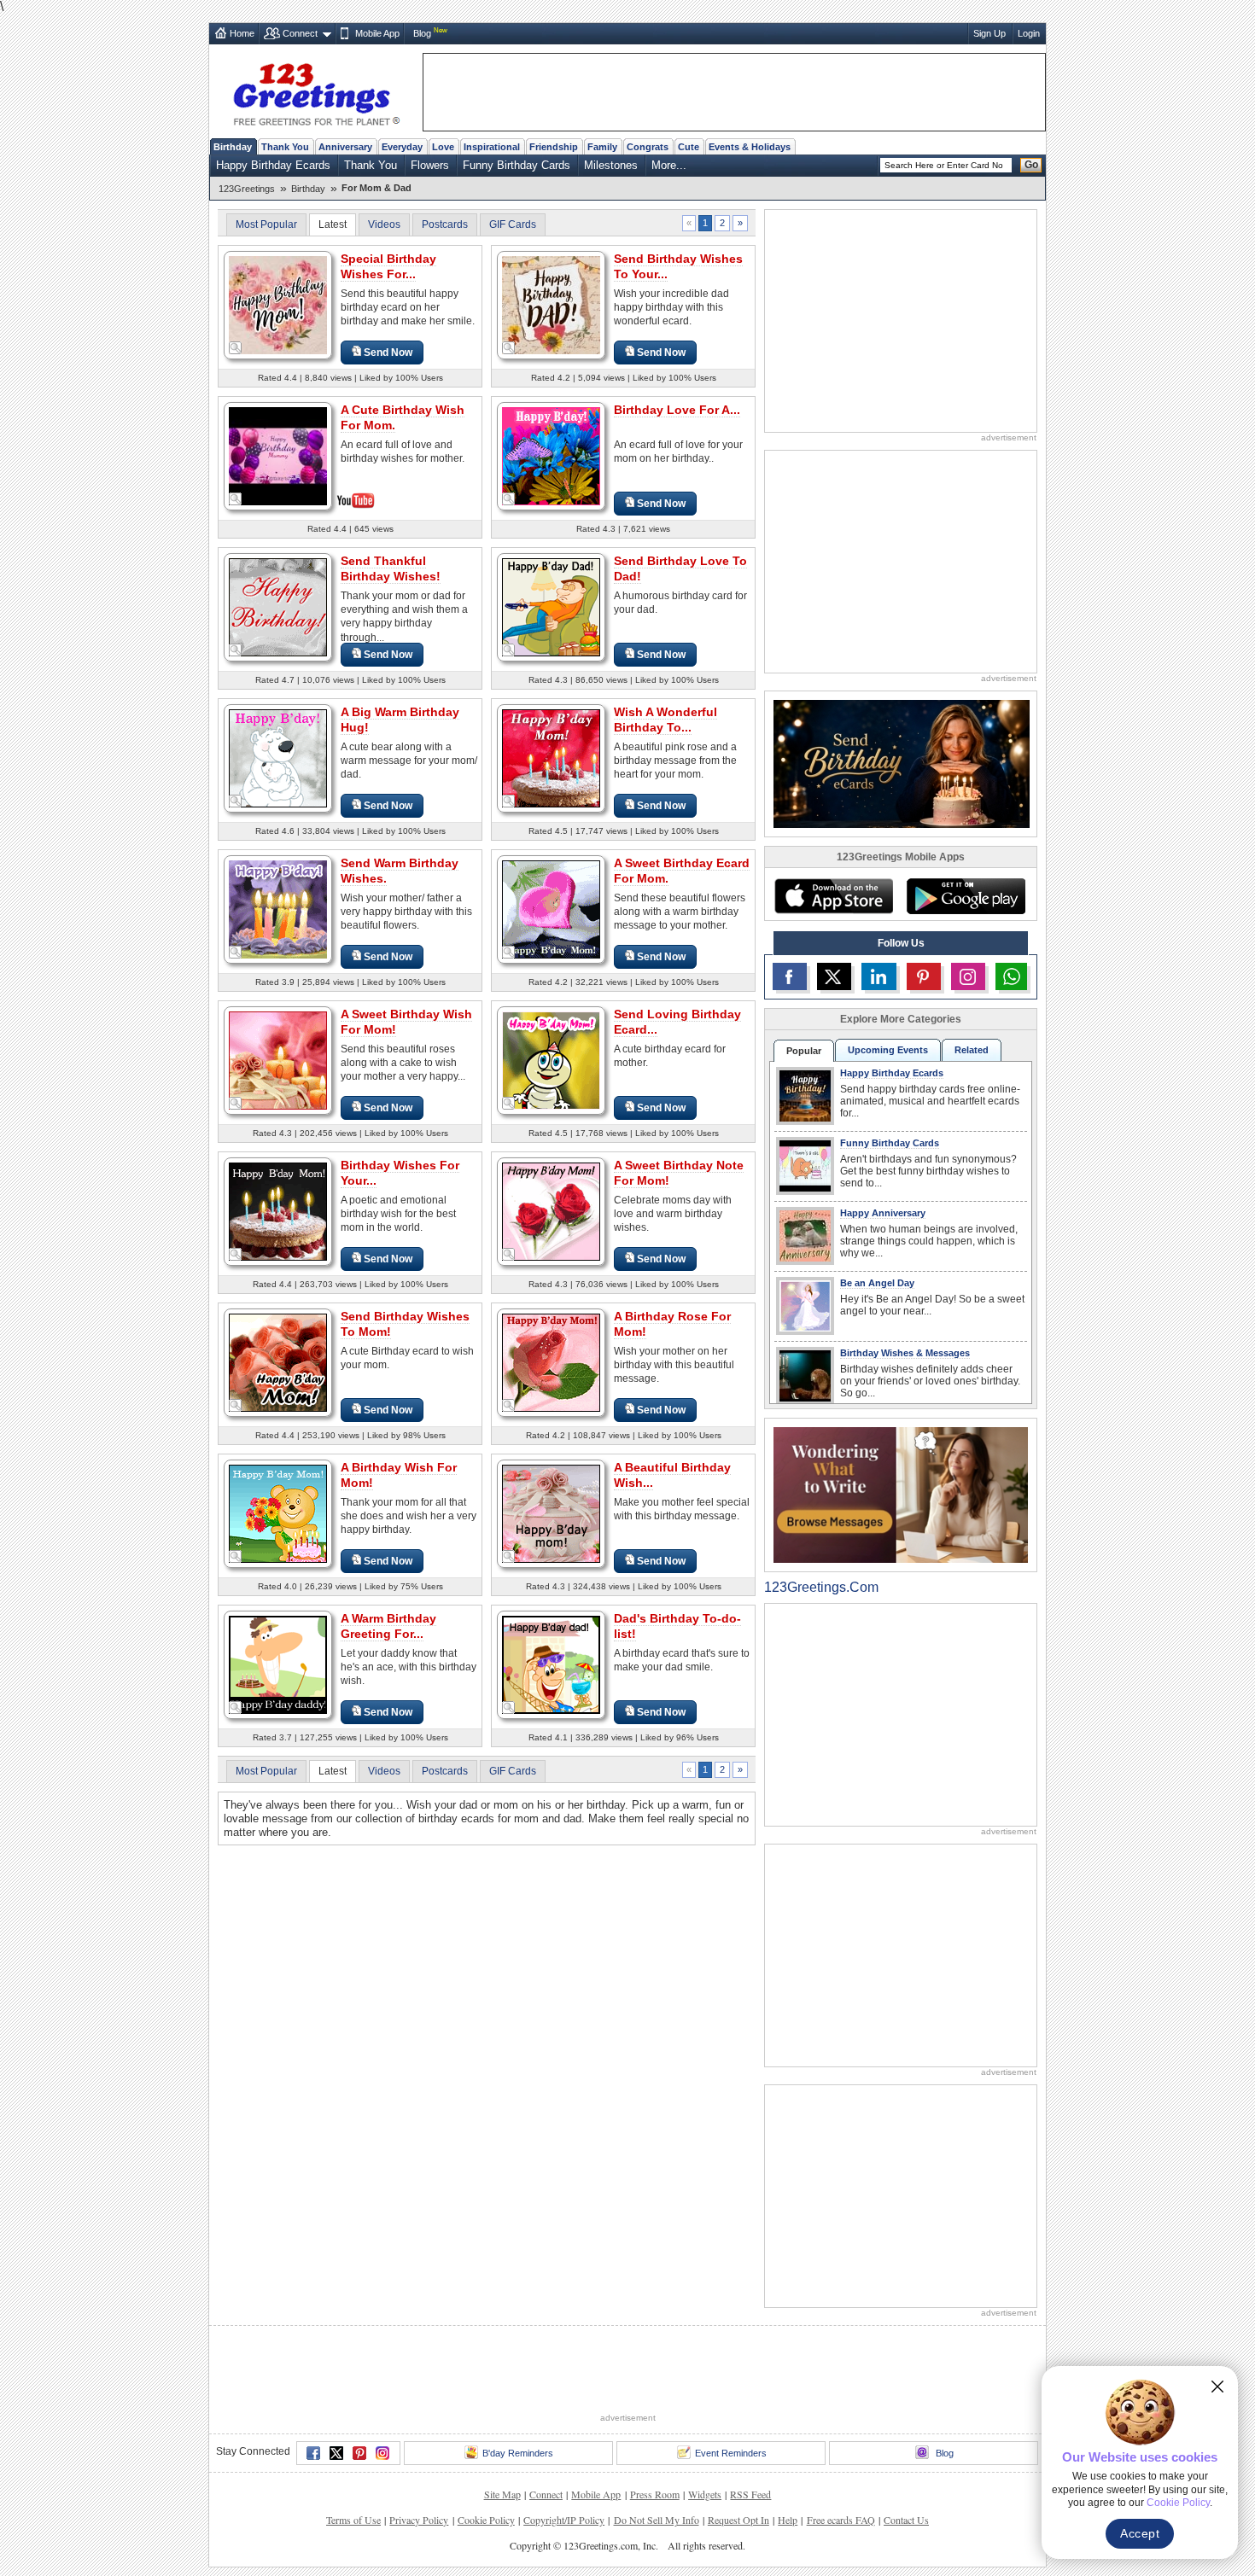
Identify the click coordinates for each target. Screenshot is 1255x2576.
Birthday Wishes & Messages (905, 1353)
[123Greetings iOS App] (833, 896)
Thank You (285, 147)
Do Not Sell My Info (657, 2520)
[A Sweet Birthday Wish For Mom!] (278, 1060)
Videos (384, 224)
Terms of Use (353, 2520)
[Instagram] (382, 2453)
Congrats (648, 147)
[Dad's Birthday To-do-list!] (551, 1664)
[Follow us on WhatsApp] (1011, 976)
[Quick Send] (236, 348)
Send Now (388, 353)
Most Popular (266, 224)
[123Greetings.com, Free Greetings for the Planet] (316, 91)
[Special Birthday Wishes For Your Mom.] (278, 304)
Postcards (445, 224)
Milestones (611, 165)
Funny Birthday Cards (517, 165)
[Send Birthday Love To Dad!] (551, 606)
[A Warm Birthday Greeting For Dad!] (278, 1664)
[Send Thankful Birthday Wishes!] (278, 606)
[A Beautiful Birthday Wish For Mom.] (551, 1513)
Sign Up (989, 33)
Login (1029, 33)
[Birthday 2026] (902, 763)
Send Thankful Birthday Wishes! (391, 568)
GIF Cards (513, 224)
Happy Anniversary (883, 1213)
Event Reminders (731, 2453)
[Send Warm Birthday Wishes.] (278, 909)
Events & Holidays (750, 147)
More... (669, 165)
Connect (300, 33)
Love (443, 147)
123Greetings (247, 189)
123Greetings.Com (821, 1587)
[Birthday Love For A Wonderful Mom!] (551, 455)
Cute (689, 147)
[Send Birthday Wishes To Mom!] (278, 1362)
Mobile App (377, 33)
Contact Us (906, 2520)
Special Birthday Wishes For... (388, 266)
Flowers (430, 165)
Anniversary (345, 147)
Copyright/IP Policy (564, 2520)
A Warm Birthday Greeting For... (388, 1626)
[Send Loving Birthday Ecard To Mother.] (551, 1060)
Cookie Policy (486, 2520)
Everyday (402, 147)
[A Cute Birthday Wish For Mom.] (278, 455)
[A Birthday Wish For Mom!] (278, 1513)
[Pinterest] (359, 2453)
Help (788, 2520)
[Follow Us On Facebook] (790, 976)
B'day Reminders (518, 2453)
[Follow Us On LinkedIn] (878, 976)
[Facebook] (313, 2453)
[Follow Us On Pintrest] (924, 976)
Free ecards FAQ (841, 2520)
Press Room (655, 2494)
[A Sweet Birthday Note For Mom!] (551, 1211)
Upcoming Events (888, 1050)
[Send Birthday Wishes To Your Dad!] (551, 304)
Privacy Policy (419, 2520)
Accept (1140, 2533)
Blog (422, 33)
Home (242, 33)
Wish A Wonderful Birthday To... (665, 720)
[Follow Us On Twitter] (834, 976)
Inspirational (492, 147)
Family (602, 147)
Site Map (502, 2494)
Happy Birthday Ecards (273, 165)
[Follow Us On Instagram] (968, 976)
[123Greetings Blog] (901, 1494)
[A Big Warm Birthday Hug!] (278, 758)
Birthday (233, 147)
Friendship (554, 147)
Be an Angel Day (877, 1283)
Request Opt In (738, 2520)
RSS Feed (750, 2494)
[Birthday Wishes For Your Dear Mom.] (278, 1211)
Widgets (705, 2494)
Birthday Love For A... (677, 410)
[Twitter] (336, 2453)
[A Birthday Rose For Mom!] (551, 1362)
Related (972, 1050)
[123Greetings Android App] (966, 896)
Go (1031, 165)
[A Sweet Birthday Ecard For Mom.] (551, 909)
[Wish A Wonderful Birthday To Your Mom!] (551, 758)
